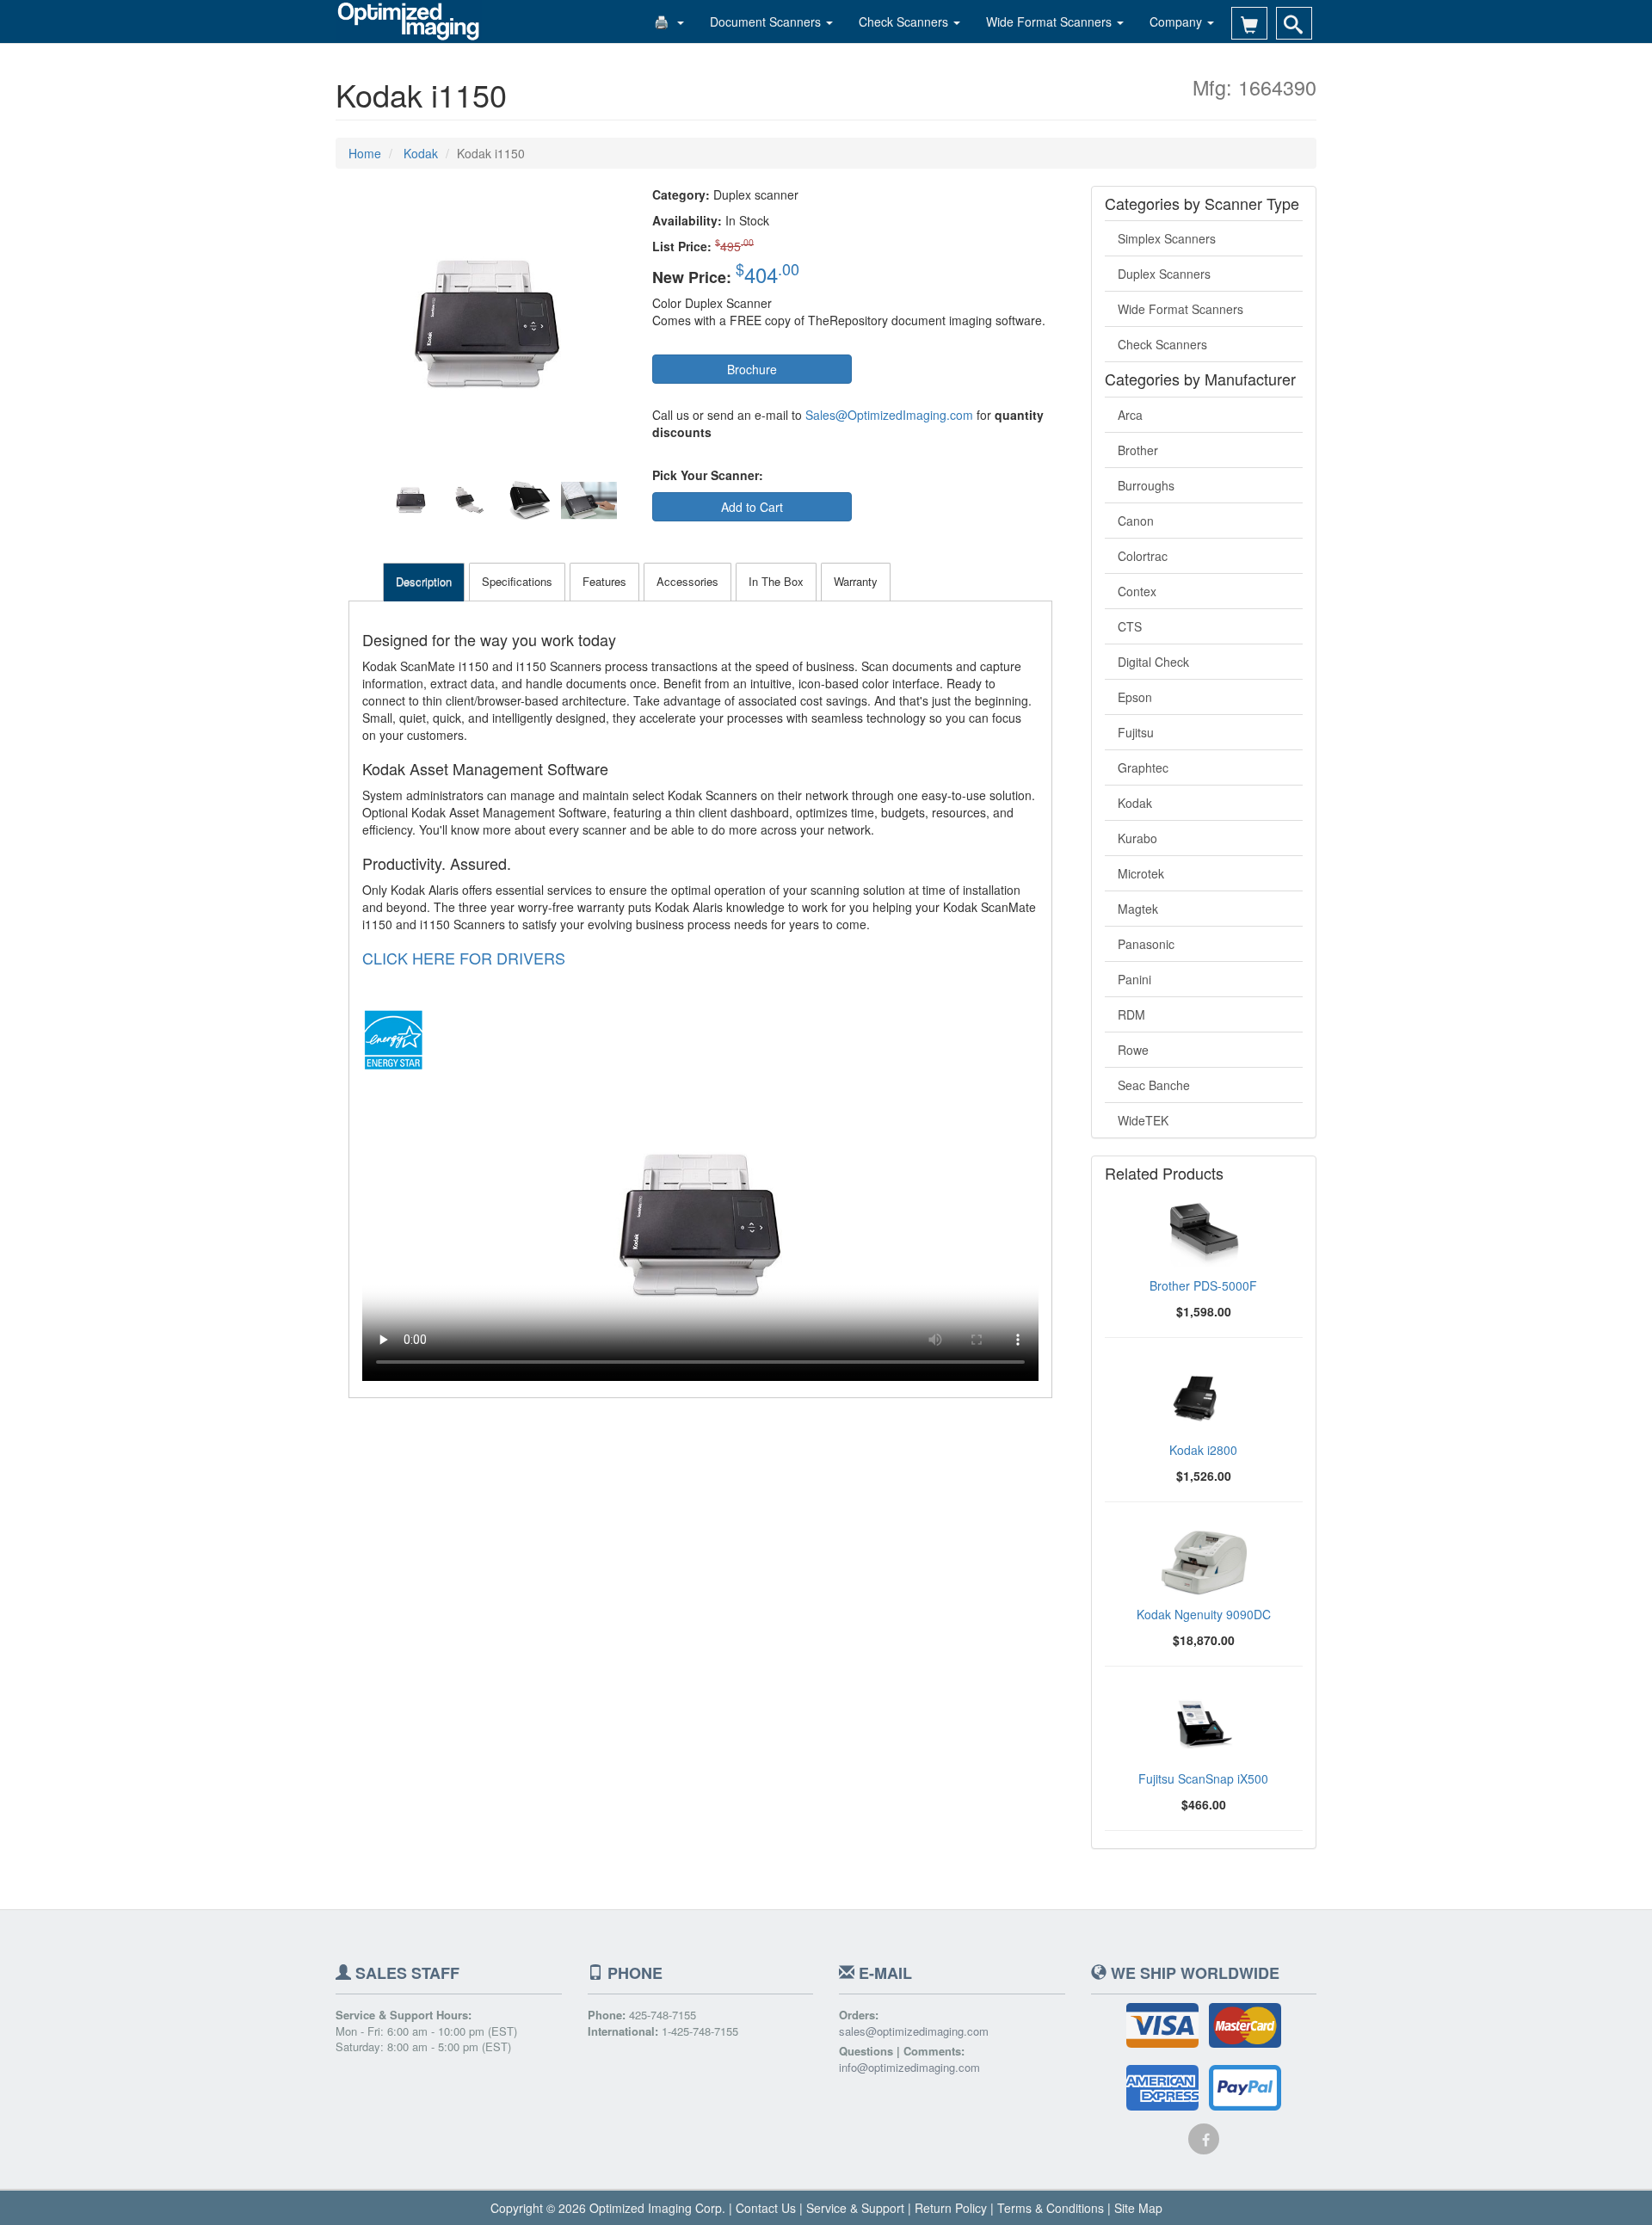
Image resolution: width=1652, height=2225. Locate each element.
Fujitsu (1136, 732)
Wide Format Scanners (1051, 22)
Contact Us (766, 2208)
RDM (1131, 1014)
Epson (1135, 697)
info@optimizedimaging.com (909, 2068)
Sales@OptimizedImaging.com (889, 415)
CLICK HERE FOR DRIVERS (464, 958)
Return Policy (951, 2208)
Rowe (1133, 1050)
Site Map (1138, 2208)
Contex (1137, 591)
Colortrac (1143, 556)
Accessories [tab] (687, 581)
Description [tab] (424, 581)
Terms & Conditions (1051, 2208)
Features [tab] (604, 581)
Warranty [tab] (856, 581)
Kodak (1135, 803)
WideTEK (1143, 1120)
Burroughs (1146, 485)
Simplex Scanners (1167, 238)
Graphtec (1143, 767)
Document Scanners (767, 22)
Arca (1130, 415)
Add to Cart (752, 507)
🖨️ (665, 22)
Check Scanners (905, 22)
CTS (1130, 626)
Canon (1136, 521)
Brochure (752, 369)
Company (1177, 22)
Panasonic (1146, 944)
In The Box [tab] (776, 581)
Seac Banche (1154, 1085)
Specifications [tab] (517, 581)
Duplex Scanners (1164, 274)
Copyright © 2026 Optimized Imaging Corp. (608, 2208)
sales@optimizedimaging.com (914, 2031)
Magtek (1138, 909)
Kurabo (1137, 838)
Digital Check (1153, 662)
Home (365, 153)
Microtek (1141, 873)
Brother (1138, 450)
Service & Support (855, 2208)
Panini (1134, 979)
